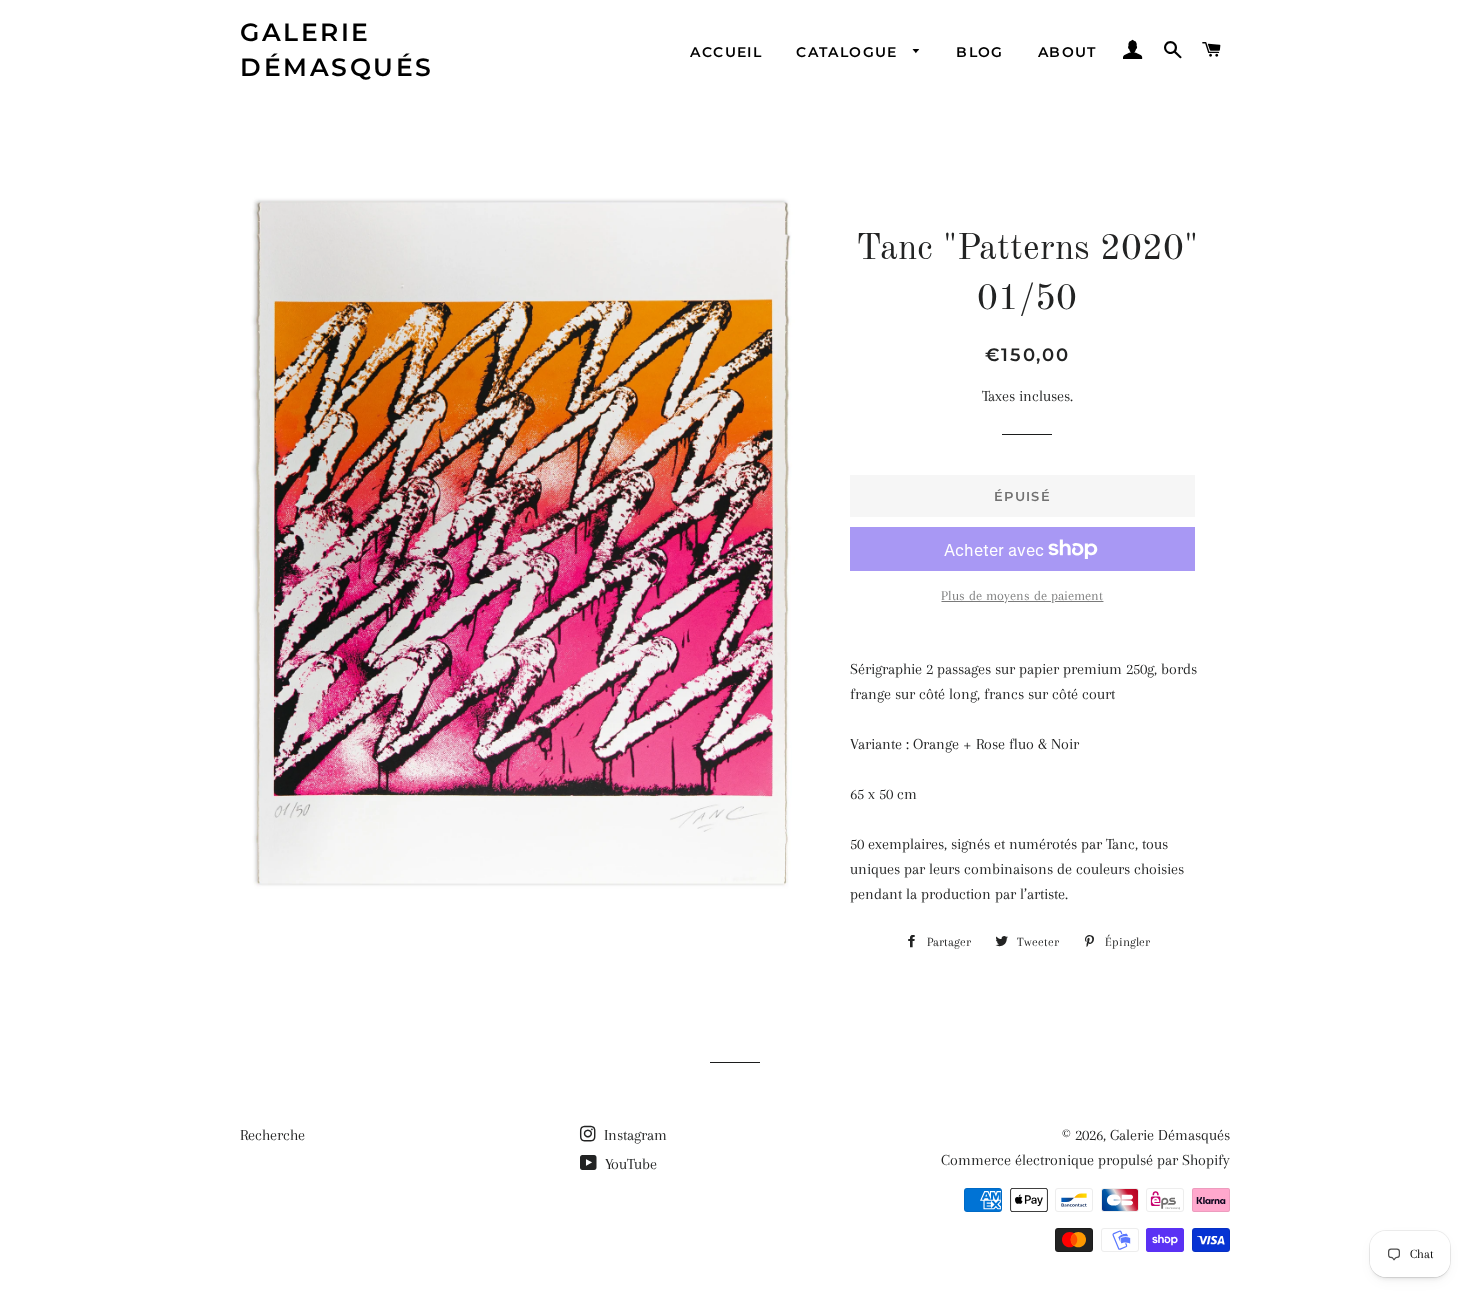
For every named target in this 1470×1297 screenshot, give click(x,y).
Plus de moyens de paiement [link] (1022, 595)
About (1067, 52)
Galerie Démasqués (337, 49)
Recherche (272, 1135)
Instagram (633, 1135)
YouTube (629, 1164)
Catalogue (849, 52)
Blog (980, 52)
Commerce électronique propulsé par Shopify (1085, 1160)
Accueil (726, 52)
